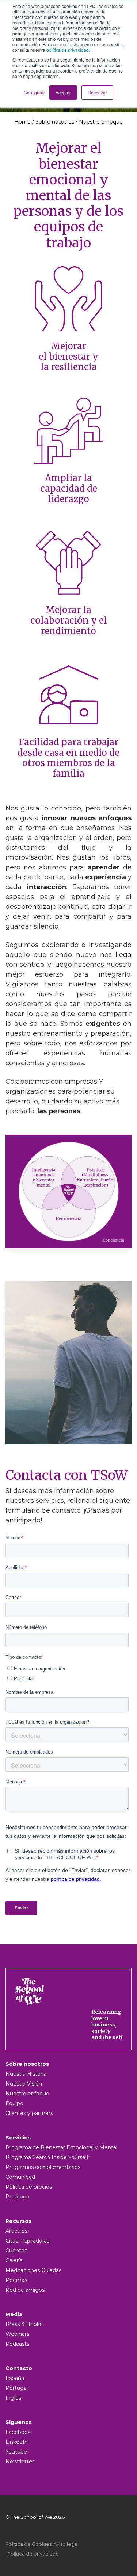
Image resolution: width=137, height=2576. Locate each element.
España (15, 2378)
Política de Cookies (28, 2544)
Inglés (13, 2398)
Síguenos (19, 2422)
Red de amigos (25, 2290)
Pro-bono (18, 2197)
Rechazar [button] (97, 92)
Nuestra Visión (24, 2084)
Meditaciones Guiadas (33, 2270)
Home (22, 122)
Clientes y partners (29, 2113)
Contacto (19, 2368)
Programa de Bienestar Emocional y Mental (61, 2147)
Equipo (14, 2103)
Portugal (17, 2388)
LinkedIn (17, 2442)
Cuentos (16, 2251)
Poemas (16, 2280)
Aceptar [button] (63, 92)
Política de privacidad (33, 2554)
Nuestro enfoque (27, 2094)
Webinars (17, 2334)
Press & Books (24, 2324)
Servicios (18, 2138)
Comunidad (20, 2177)
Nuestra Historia (26, 2074)
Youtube (16, 2452)
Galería (14, 2260)
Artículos (16, 2231)
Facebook (18, 2432)
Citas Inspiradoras (27, 2241)
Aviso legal (66, 2544)
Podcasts (17, 2344)
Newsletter (20, 2462)
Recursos (18, 2221)
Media (14, 2314)
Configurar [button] (34, 92)
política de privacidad (68, 50)
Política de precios (29, 2187)
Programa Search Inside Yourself (47, 2157)
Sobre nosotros (55, 122)
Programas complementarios (43, 2167)
